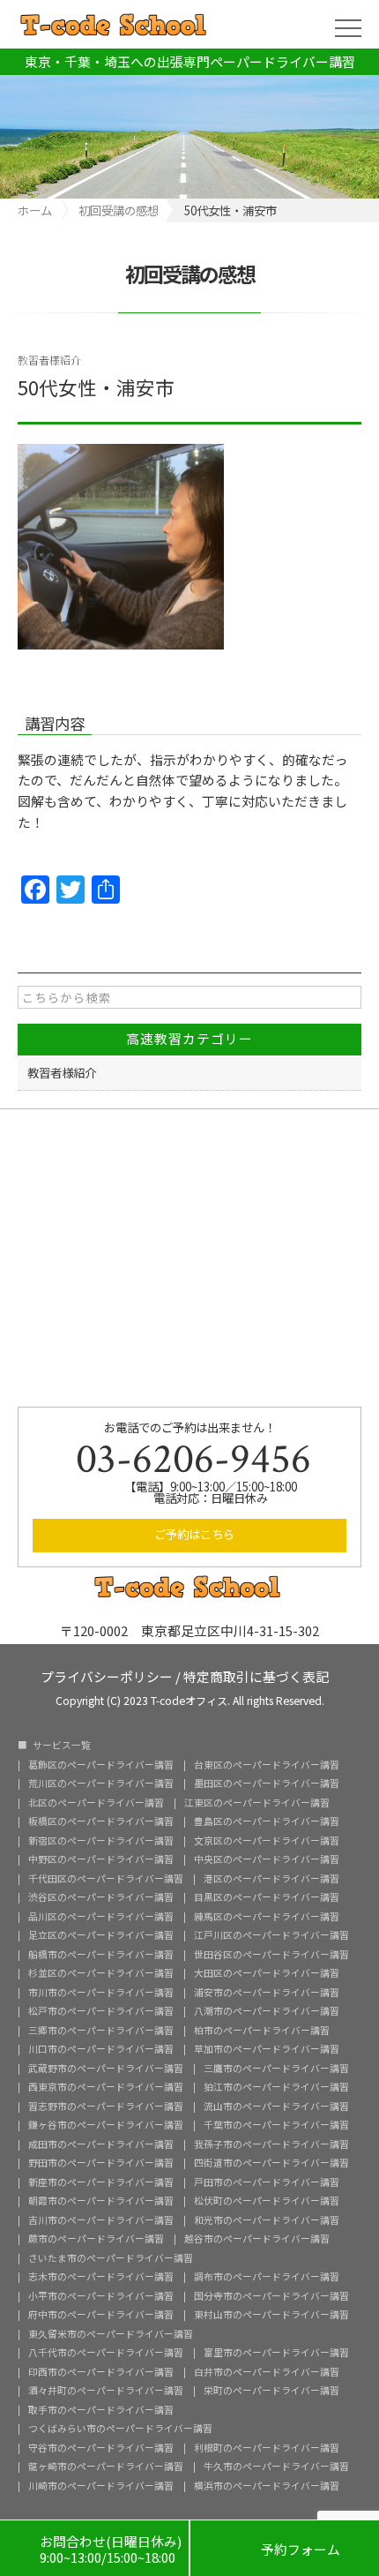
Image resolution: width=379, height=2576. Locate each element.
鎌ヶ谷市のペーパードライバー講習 (106, 2125)
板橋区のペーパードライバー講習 (101, 1822)
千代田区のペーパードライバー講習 (106, 1879)
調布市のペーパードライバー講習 (267, 2277)
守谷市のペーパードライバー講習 (101, 2448)
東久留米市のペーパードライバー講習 (111, 2335)
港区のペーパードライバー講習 (271, 1879)
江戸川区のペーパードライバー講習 (271, 1936)
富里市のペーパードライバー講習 (276, 2353)
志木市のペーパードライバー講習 (101, 2277)
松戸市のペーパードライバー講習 (101, 2012)
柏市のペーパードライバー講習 (262, 2031)
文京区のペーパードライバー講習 (267, 1841)
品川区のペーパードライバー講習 (101, 1917)
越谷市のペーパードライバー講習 (257, 2239)
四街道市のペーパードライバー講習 (271, 2163)
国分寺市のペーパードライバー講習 (271, 2297)
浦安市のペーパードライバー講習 (267, 1993)
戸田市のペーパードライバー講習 (267, 2183)
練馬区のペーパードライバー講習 (267, 1917)
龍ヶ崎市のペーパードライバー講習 (106, 2467)
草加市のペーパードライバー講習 (267, 2050)
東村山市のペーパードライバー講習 (271, 2315)
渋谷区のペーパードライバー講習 (101, 1898)
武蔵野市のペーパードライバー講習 (106, 2069)
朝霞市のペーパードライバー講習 (101, 2201)
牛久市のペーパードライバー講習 (276, 2467)
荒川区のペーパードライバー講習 (101, 1784)
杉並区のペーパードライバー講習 (101, 1974)
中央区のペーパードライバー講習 (267, 1860)
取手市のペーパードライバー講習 (101, 2411)
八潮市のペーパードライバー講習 (267, 2012)
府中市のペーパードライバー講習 (101, 2315)
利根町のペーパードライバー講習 (267, 2448)
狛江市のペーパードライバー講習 (276, 2088)
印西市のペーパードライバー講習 (101, 2373)
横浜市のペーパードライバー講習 (267, 2486)
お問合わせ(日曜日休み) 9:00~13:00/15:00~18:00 (94, 2549)
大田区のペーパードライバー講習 (267, 1974)
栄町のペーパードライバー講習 (271, 2391)
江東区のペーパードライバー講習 (257, 1803)
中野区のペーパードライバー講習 (101, 1860)
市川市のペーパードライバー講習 (101, 1993)
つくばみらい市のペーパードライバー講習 (120, 2429)
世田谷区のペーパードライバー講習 (271, 1955)
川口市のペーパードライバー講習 (101, 2050)
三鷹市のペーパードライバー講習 (276, 2069)
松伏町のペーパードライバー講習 (267, 2201)
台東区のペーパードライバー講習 (267, 1765)
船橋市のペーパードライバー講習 (101, 1955)
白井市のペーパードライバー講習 (267, 2373)
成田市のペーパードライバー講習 (101, 2145)
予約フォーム (285, 2548)
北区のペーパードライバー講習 (96, 1803)
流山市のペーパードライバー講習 (276, 2107)
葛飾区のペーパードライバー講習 (101, 1765)
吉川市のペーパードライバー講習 (101, 2221)
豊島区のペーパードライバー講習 (267, 1822)
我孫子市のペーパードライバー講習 (271, 2145)
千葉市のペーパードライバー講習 (276, 2125)
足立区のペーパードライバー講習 (101, 1936)
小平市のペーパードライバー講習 (101, 2297)
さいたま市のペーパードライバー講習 (111, 2259)
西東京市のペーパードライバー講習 (106, 2088)
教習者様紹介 (49, 360)
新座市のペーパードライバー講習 (101, 2183)
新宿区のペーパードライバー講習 (101, 1841)
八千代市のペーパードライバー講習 (106, 2353)
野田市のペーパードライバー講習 (101, 2163)
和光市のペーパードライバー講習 (267, 2221)
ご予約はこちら (194, 1534)
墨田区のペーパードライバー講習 (267, 1784)
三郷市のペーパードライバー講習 (101, 2031)
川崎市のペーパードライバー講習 (101, 2486)
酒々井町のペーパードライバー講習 (106, 2391)
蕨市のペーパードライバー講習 (96, 2239)
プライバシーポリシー (107, 1675)
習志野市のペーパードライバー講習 (106, 2107)
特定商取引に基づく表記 (256, 1675)
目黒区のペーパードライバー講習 (267, 1898)
